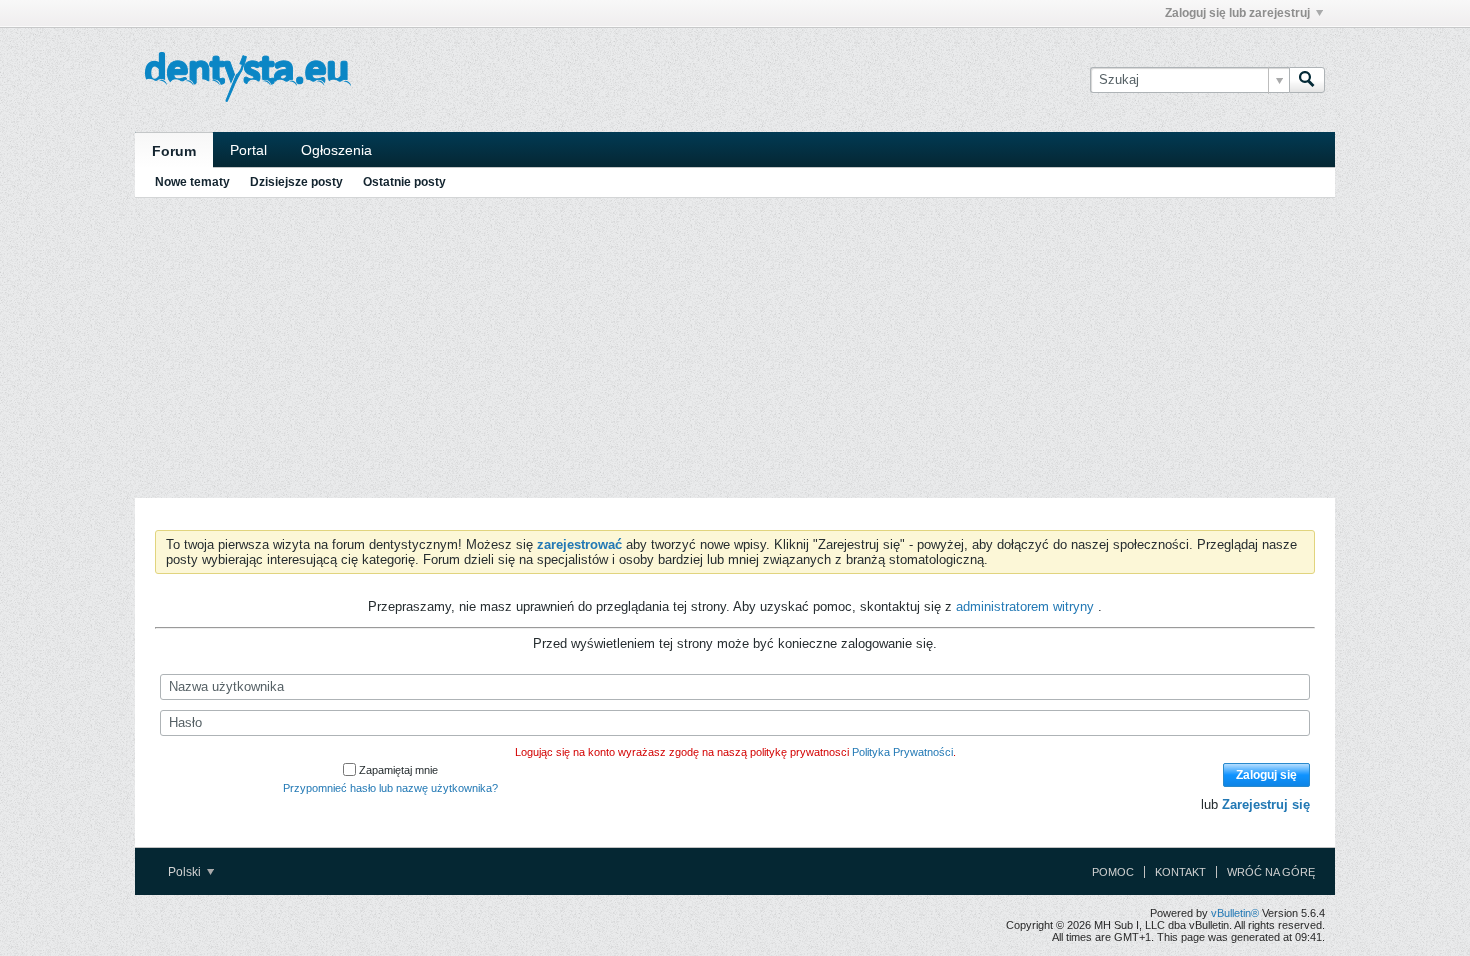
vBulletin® (1235, 913)
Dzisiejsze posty (296, 182)
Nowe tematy (192, 182)
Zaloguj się (1266, 775)
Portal (248, 150)
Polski (186, 872)
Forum (174, 151)
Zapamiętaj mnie (398, 770)
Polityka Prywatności (902, 752)
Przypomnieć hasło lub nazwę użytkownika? (390, 788)
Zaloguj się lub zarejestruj (1237, 13)
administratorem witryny (1027, 606)
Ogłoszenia (336, 150)
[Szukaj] (1307, 80)
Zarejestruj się (1266, 804)
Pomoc (1113, 872)
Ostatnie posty (404, 182)
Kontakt (1180, 872)
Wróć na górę (1271, 872)
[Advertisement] (735, 348)
